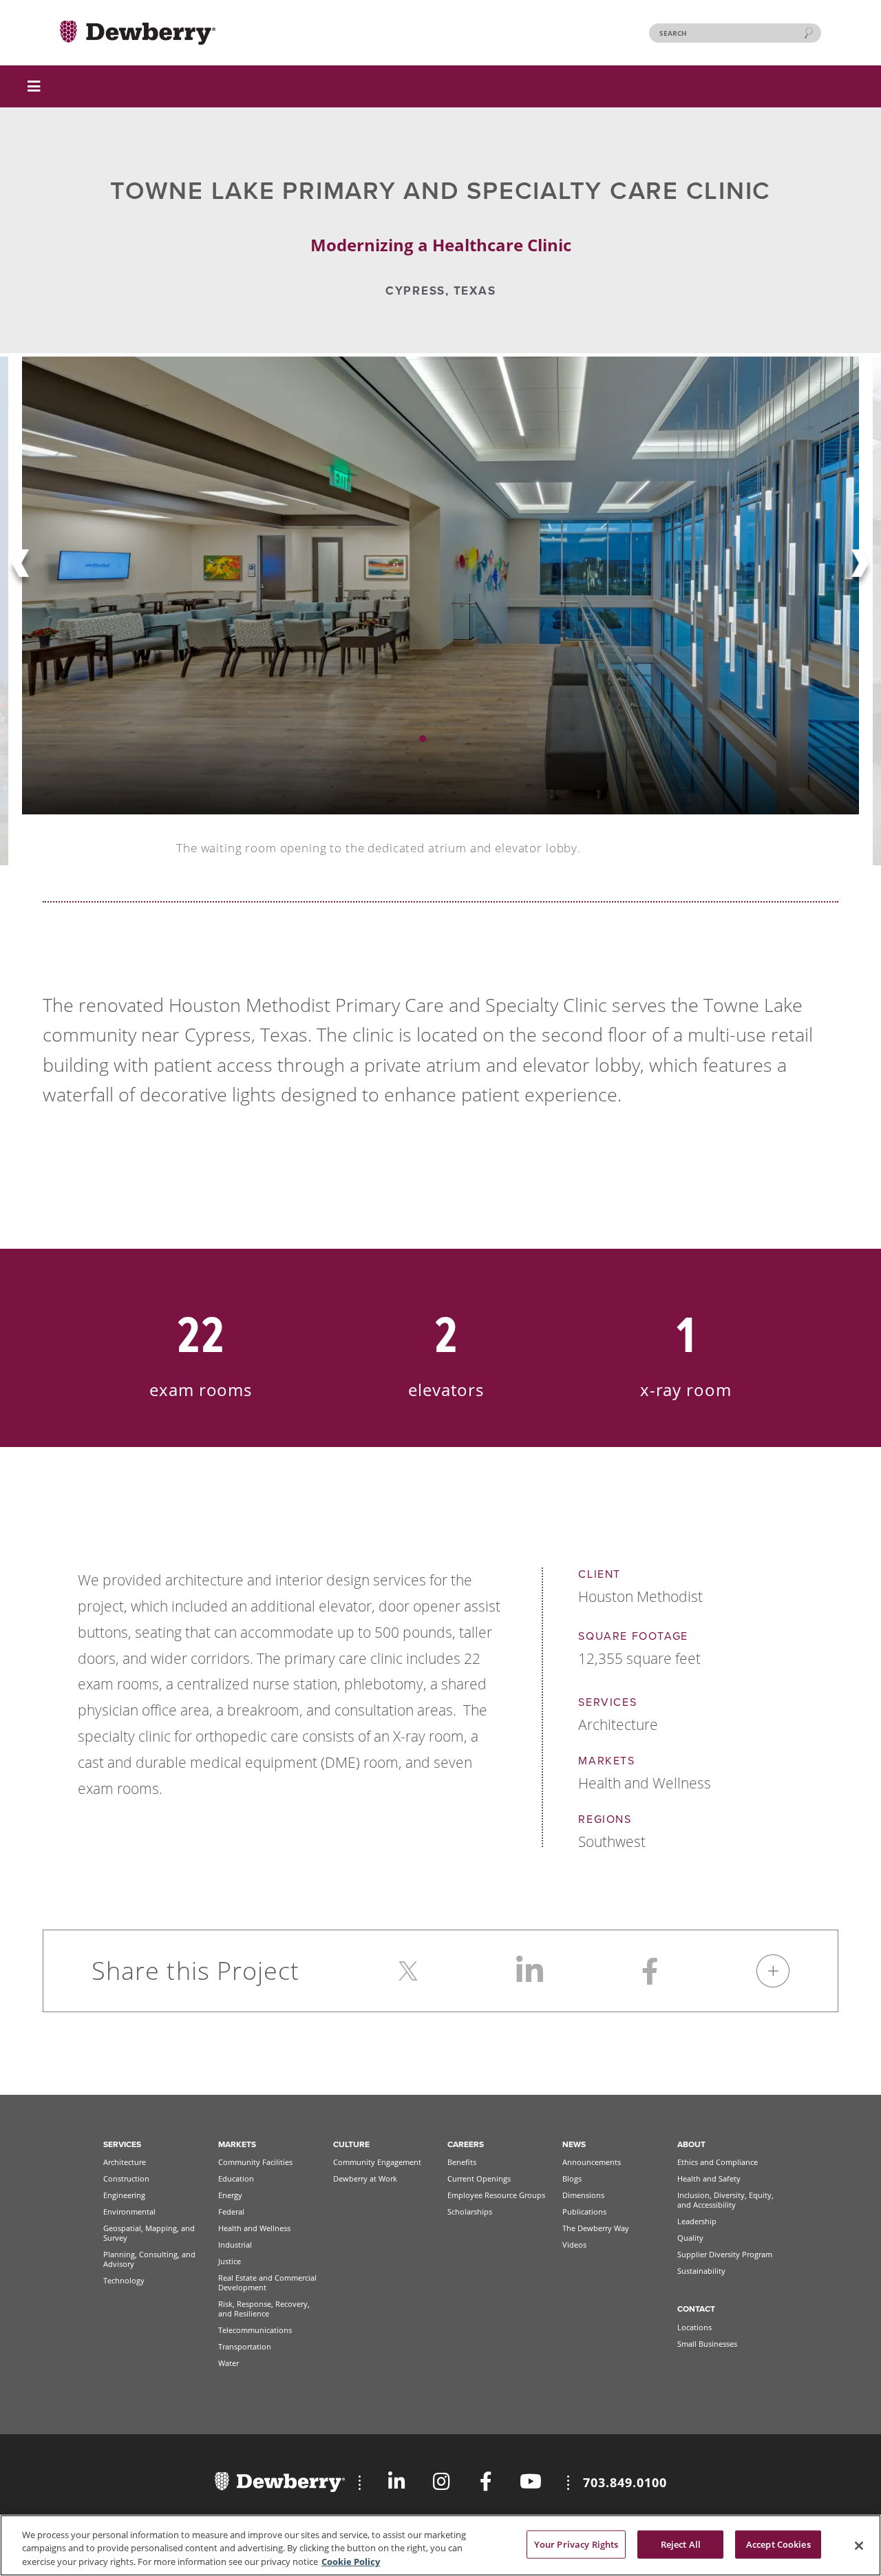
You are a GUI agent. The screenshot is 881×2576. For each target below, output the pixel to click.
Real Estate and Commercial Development (267, 2282)
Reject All (681, 2544)
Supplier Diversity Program (725, 2254)
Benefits (462, 2162)
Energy (230, 2195)
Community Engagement (377, 2162)
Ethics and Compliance (718, 2162)
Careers (466, 2144)
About (691, 2144)
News (574, 2144)
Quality (690, 2238)
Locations (694, 2327)
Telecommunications (255, 2330)
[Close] (859, 2546)
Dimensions (583, 2195)
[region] (440, 2545)
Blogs (572, 2178)
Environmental (129, 2211)
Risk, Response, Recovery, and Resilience (264, 2309)
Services (122, 2144)
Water (229, 2363)
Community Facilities (255, 2162)
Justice (230, 2261)
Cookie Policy (351, 2562)
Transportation (245, 2346)
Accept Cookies (778, 2544)
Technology (124, 2280)
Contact (696, 2309)
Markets (237, 2144)
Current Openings (479, 2178)
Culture (351, 2144)
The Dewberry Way (596, 2228)
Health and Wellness (254, 2228)
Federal (231, 2211)
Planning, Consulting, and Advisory (149, 2259)
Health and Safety (709, 2178)
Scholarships (470, 2211)
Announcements (592, 2162)
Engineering (124, 2195)
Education (236, 2178)
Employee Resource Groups (496, 2195)
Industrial (235, 2245)
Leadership (697, 2221)
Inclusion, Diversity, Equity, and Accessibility (725, 2200)
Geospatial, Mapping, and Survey (149, 2233)
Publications (584, 2211)
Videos (574, 2245)
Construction (126, 2178)
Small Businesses (707, 2344)
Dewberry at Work (365, 2178)
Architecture (125, 2162)
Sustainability (701, 2271)
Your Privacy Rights (576, 2544)
